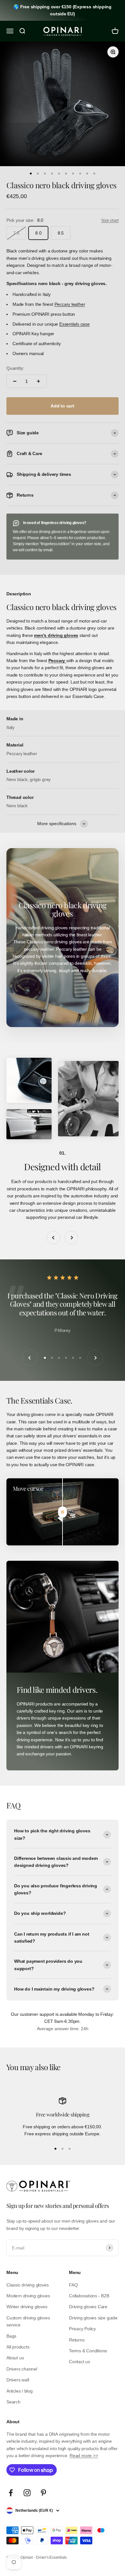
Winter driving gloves (27, 2307)
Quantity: (15, 368)
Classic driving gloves (27, 2285)
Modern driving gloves (28, 2296)
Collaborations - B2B (89, 2296)
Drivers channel (22, 2369)
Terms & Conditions (88, 2351)
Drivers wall (18, 2380)
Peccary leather (70, 304)
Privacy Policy (82, 2329)
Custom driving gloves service (28, 2321)
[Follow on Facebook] (11, 2493)
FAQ (73, 2285)
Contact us (79, 2362)
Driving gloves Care (88, 2307)
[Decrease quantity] (15, 381)
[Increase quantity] (38, 381)
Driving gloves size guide (93, 2318)
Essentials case (75, 324)
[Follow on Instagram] (27, 2493)
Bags (11, 2336)
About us (15, 2358)
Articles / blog (20, 2391)
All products (18, 2347)
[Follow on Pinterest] (43, 2493)
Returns (77, 2340)
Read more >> (84, 2456)
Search (13, 2402)
